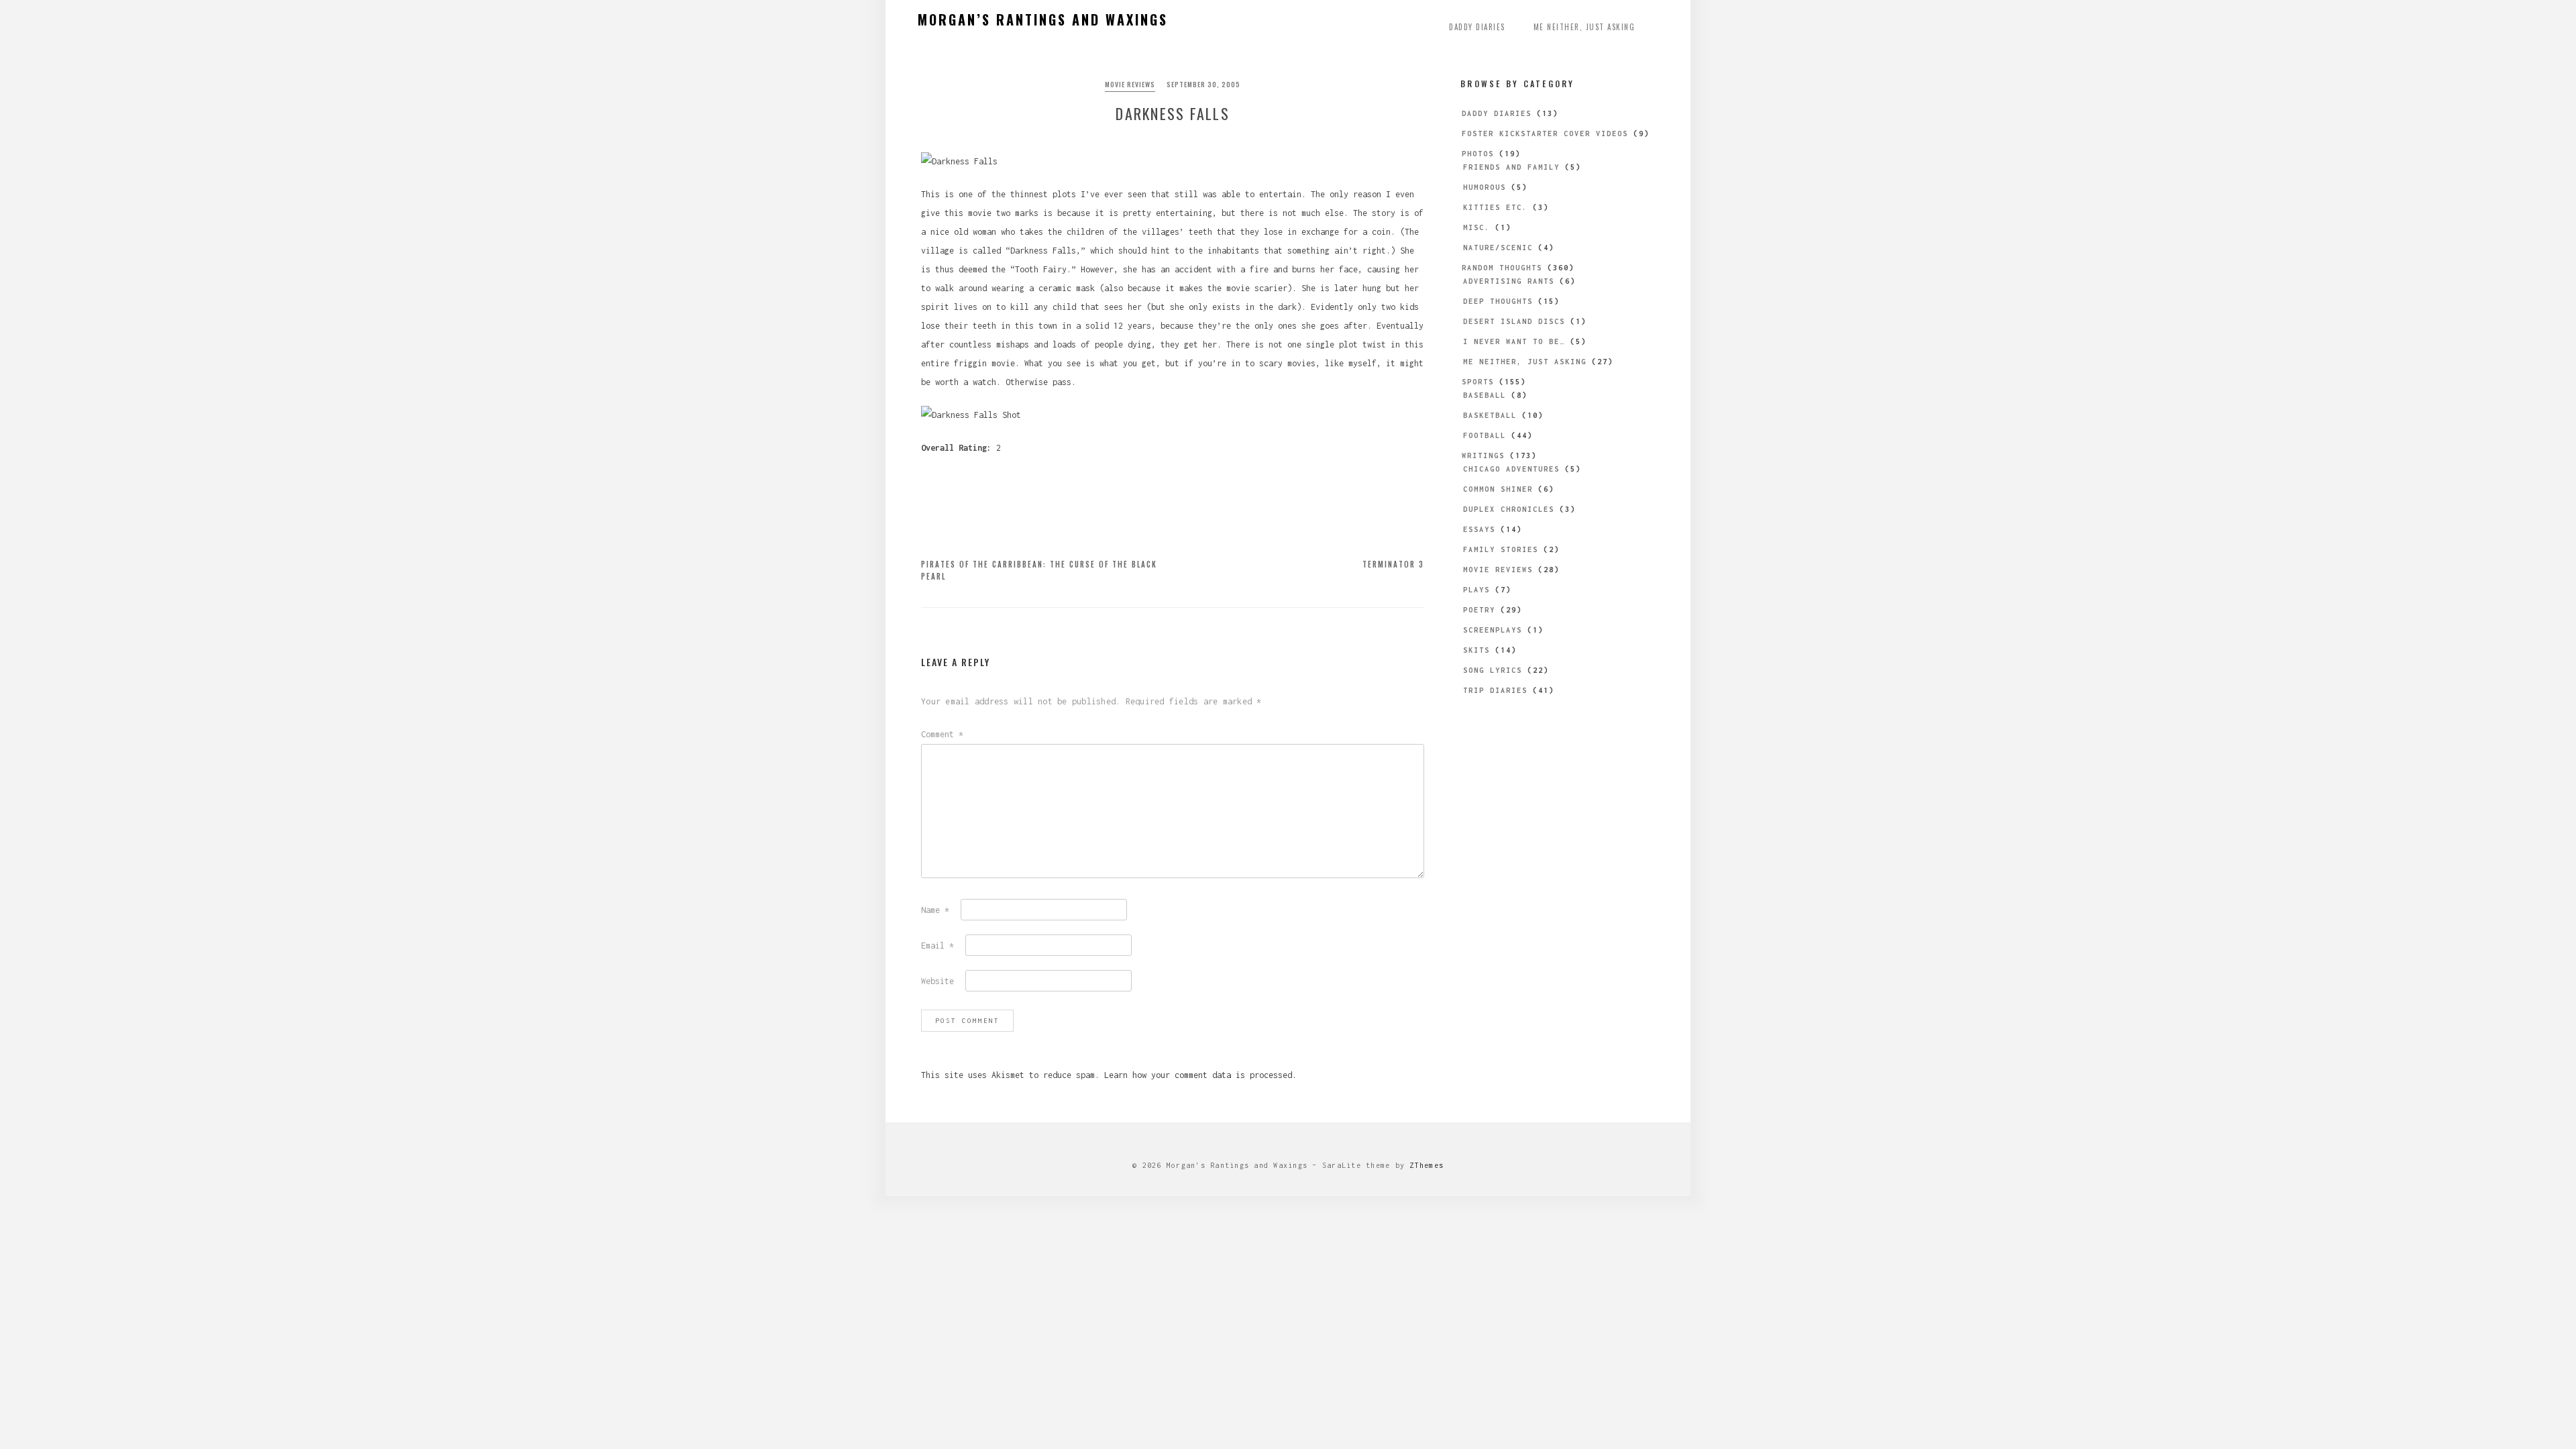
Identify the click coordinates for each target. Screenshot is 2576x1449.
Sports (1478, 382)
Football (1485, 435)
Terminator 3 (1393, 564)
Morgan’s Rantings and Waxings (1043, 19)
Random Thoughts (1502, 268)
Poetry (1479, 610)
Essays (1479, 529)
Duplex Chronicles (1509, 509)
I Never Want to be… (1514, 341)
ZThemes (1427, 1165)
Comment (942, 734)
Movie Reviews (1130, 84)
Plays (1477, 590)
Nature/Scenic (1498, 248)
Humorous (1485, 187)
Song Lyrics (1493, 670)
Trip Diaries (1495, 690)
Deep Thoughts (1498, 301)
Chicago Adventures (1511, 469)
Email (937, 946)
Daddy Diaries (1477, 27)
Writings (1483, 455)
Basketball (1490, 415)
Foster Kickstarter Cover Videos (1545, 133)
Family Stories (1501, 549)
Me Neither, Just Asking (1585, 27)
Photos (1478, 154)
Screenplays (1493, 630)
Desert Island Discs (1514, 321)
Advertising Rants (1509, 281)
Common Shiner (1498, 489)
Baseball (1485, 395)
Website (937, 981)
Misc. (1477, 227)
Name (935, 910)
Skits (1477, 650)
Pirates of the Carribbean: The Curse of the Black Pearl (1039, 570)
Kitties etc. (1495, 207)
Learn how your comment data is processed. (1200, 1075)
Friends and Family (1511, 167)
